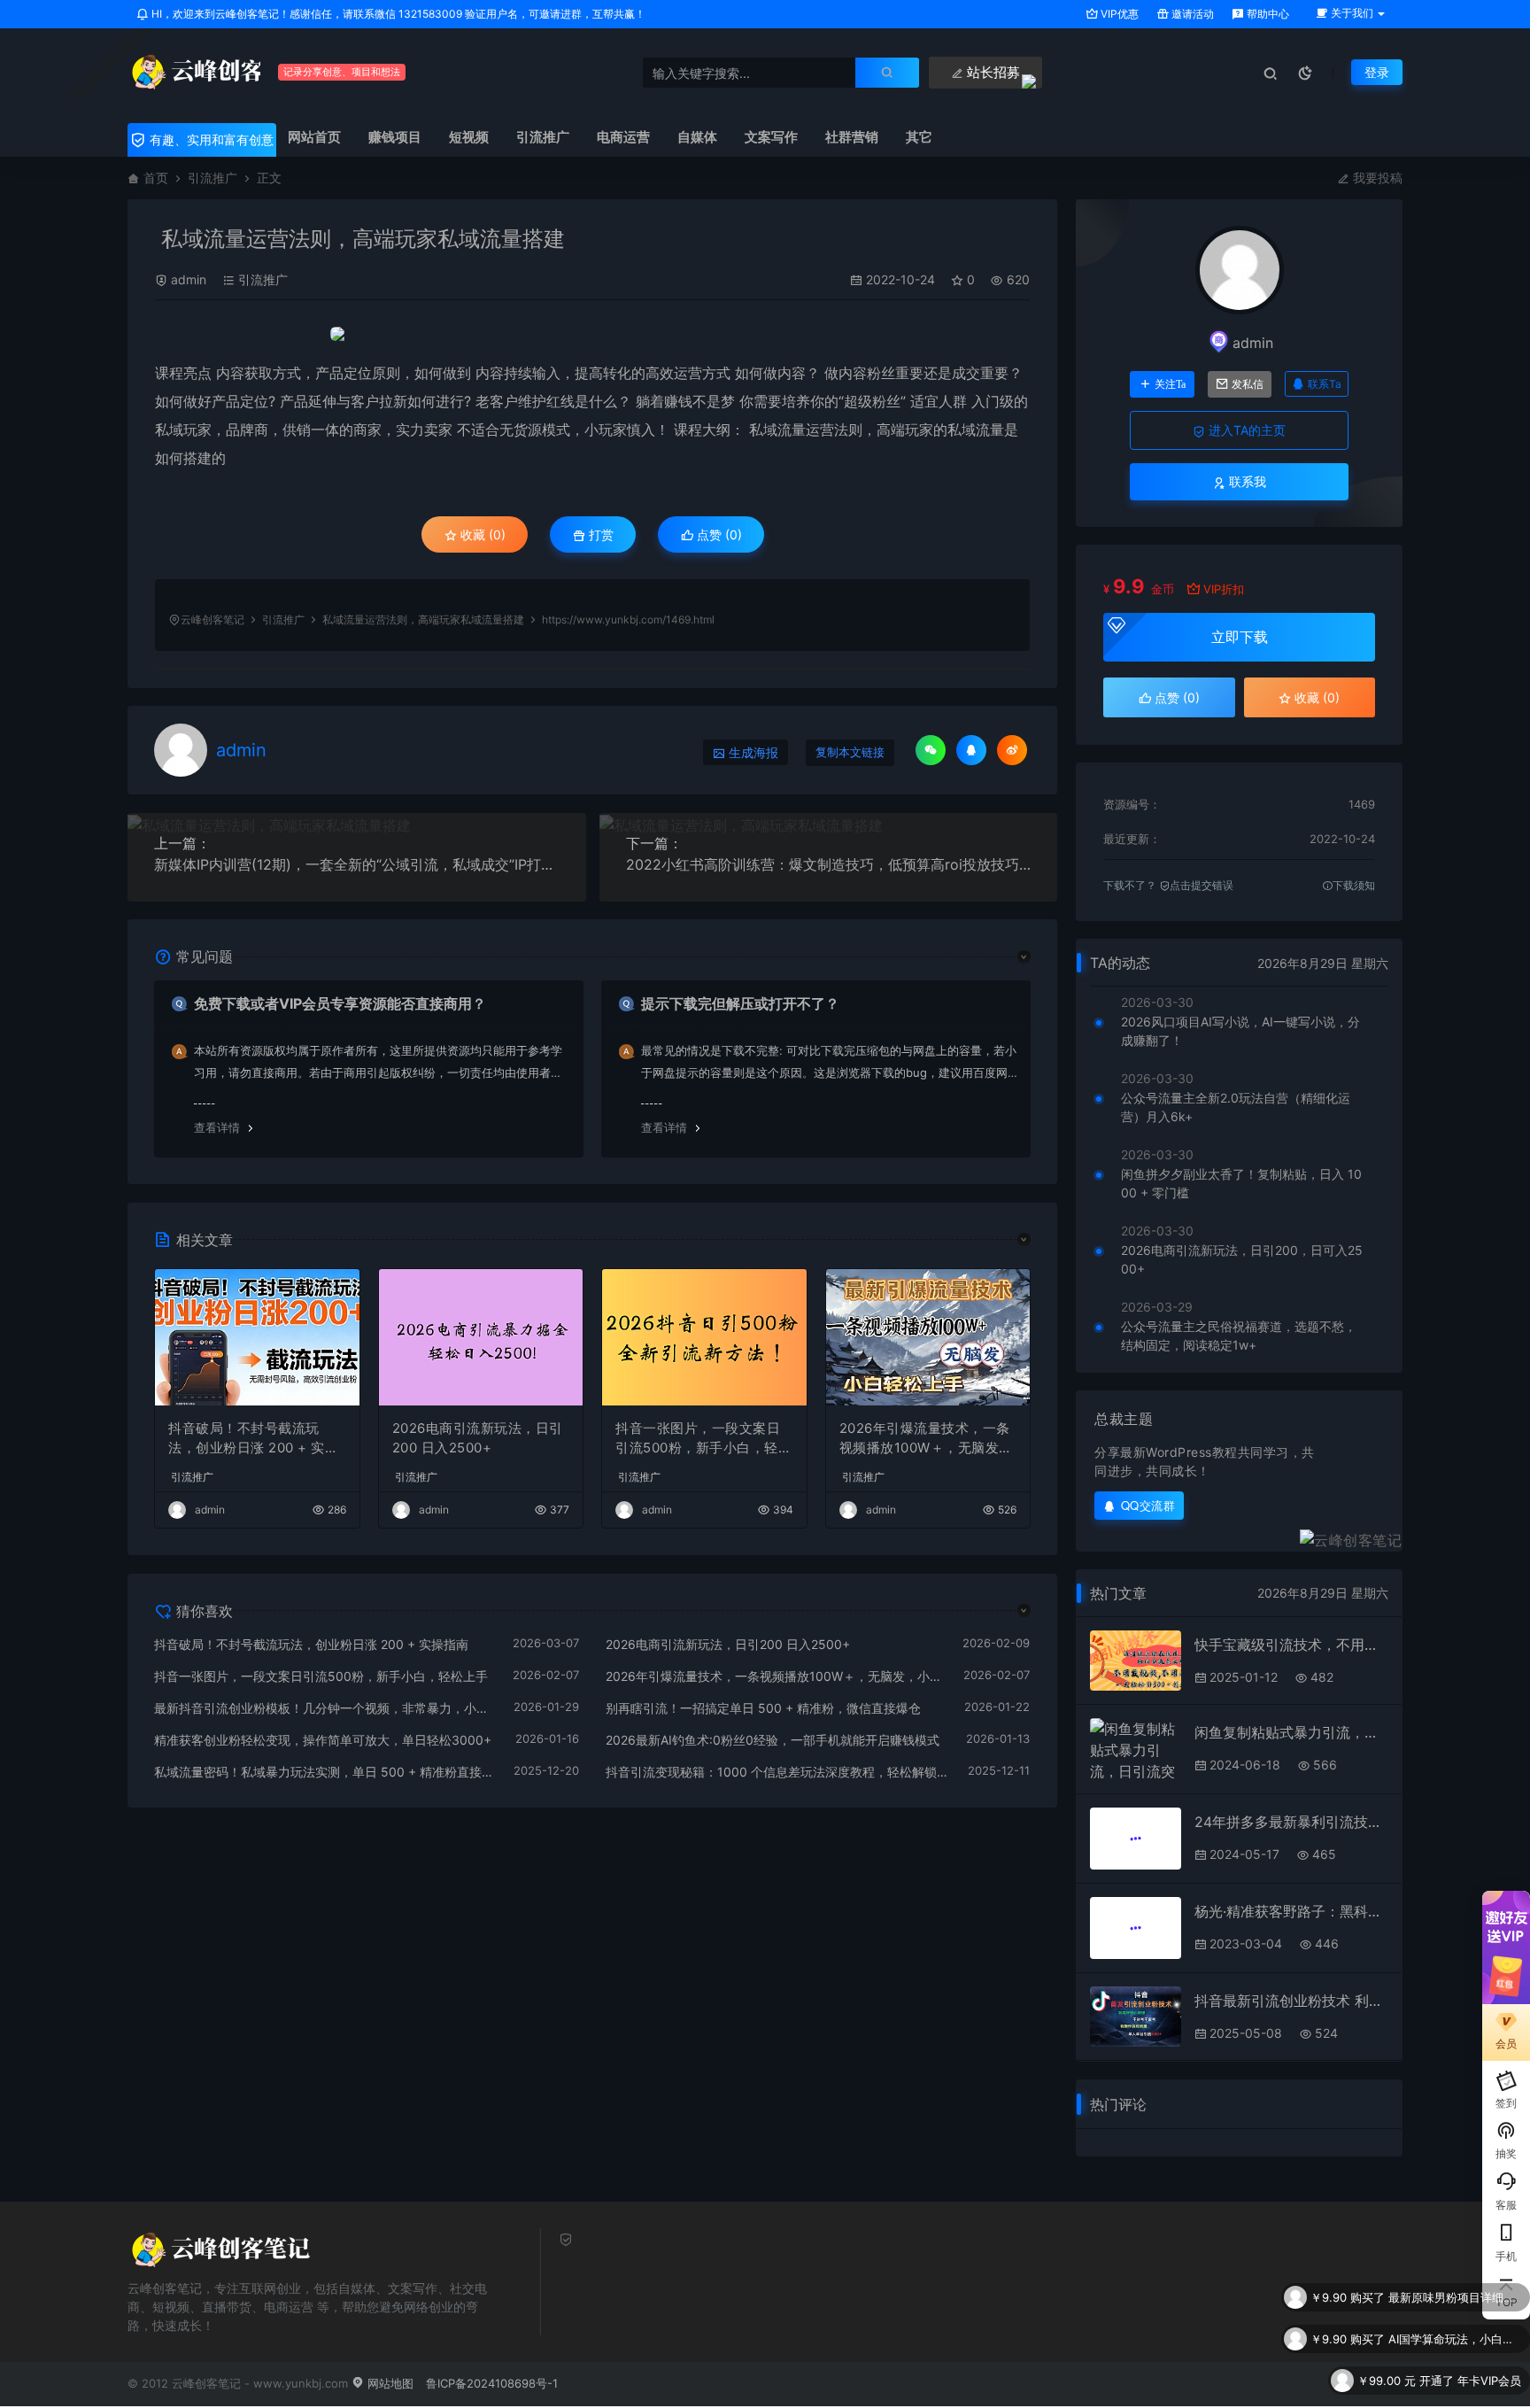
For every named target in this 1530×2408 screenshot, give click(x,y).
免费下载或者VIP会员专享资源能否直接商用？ (340, 1003)
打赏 (599, 534)
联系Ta (1325, 384)
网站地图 (389, 2383)
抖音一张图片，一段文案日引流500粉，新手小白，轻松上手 (703, 1439)
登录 (1377, 72)
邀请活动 (1191, 14)
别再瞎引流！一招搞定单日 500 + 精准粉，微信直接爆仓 (763, 1708)
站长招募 (992, 72)
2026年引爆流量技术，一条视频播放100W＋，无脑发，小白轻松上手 (926, 1439)
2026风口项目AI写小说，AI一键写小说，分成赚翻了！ (1240, 1031)
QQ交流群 (1148, 1505)
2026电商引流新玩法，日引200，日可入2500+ (1242, 1259)
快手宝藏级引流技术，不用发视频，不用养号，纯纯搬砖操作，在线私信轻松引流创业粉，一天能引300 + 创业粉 (1291, 1645)
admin (189, 279)
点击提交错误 (1202, 885)
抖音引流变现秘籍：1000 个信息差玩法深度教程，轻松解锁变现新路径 (778, 1772)
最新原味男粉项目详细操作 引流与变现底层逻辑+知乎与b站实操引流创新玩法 (1455, 2297)
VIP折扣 (1224, 589)
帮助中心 (1267, 14)
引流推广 (212, 178)
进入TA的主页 (1245, 430)
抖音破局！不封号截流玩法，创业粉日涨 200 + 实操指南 (253, 1439)
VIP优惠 (1118, 14)
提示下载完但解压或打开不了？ (740, 1003)
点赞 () (718, 534)
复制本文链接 (850, 752)
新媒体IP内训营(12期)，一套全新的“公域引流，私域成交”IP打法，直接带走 (357, 864)
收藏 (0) (481, 534)
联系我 (1246, 481)
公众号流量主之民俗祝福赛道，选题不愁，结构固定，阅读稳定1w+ (1239, 1336)
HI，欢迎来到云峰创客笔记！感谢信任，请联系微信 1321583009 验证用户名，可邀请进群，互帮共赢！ (397, 14)
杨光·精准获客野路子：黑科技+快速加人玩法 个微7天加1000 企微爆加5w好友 (1291, 1911)
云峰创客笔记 (212, 619)
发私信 (1248, 384)
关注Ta (1170, 384)
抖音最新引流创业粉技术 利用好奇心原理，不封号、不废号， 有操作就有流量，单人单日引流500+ (1291, 2001)
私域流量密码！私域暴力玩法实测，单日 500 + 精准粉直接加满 (325, 1772)
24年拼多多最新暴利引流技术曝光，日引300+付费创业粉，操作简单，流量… (1291, 1822)
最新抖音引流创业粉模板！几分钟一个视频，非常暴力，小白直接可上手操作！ (325, 1708)
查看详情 (217, 1127)
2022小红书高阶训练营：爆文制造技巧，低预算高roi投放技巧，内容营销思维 (829, 864)
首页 (156, 178)
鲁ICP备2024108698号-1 (492, 2383)
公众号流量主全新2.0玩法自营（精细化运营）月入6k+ (1236, 1107)
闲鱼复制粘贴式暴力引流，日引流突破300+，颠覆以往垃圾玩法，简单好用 (1291, 1732)
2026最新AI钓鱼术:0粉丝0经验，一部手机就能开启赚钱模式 (773, 1740)
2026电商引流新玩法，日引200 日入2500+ (478, 1438)
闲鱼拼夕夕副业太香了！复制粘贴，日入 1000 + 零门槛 (1241, 1183)
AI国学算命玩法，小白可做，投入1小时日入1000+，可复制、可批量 (1455, 2339)
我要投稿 (1376, 178)
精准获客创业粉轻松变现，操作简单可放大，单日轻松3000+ (323, 1740)
